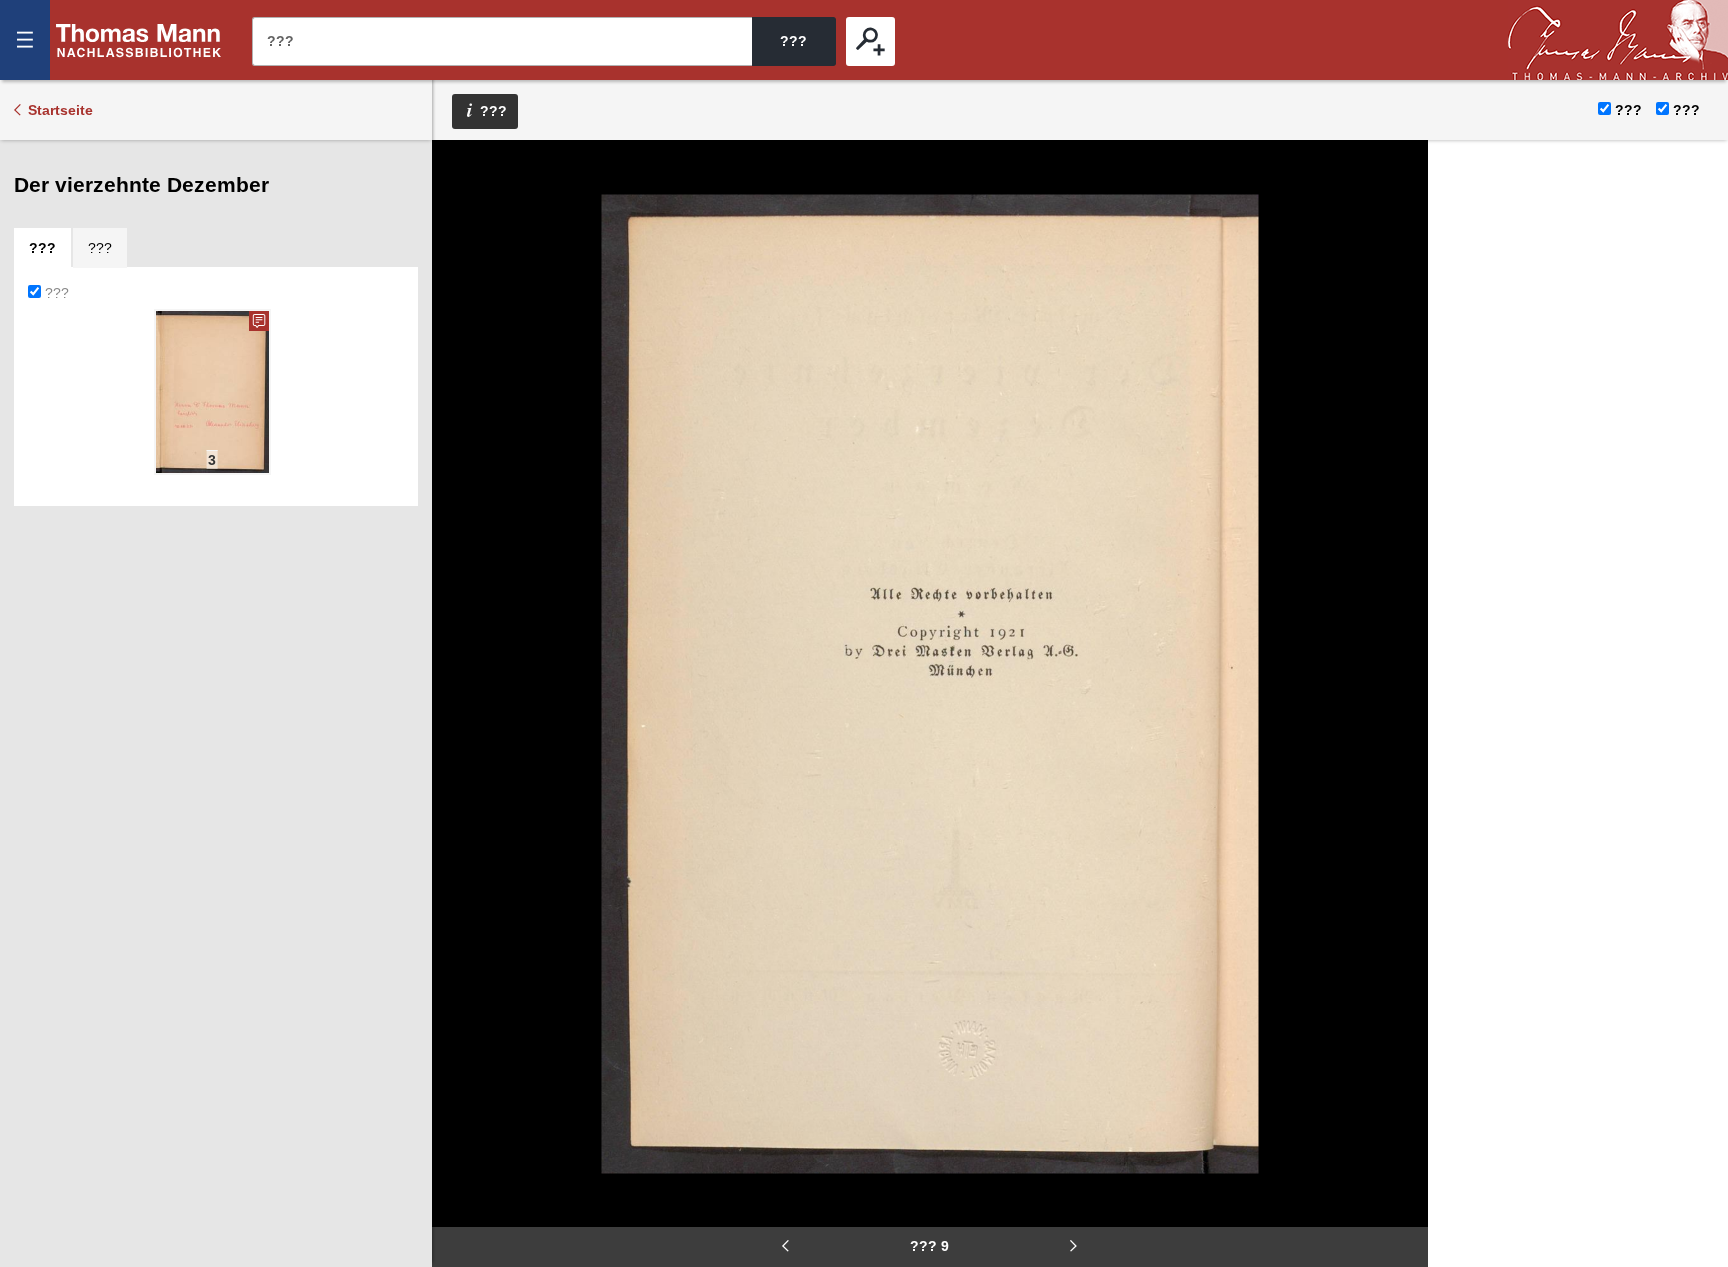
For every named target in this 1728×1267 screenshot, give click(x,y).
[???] (870, 41)
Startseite (60, 110)
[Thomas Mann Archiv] (1618, 40)
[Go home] (461, 230)
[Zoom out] (461, 170)
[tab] (42, 248)
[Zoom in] (461, 290)
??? (139, 40)
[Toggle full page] (461, 350)
